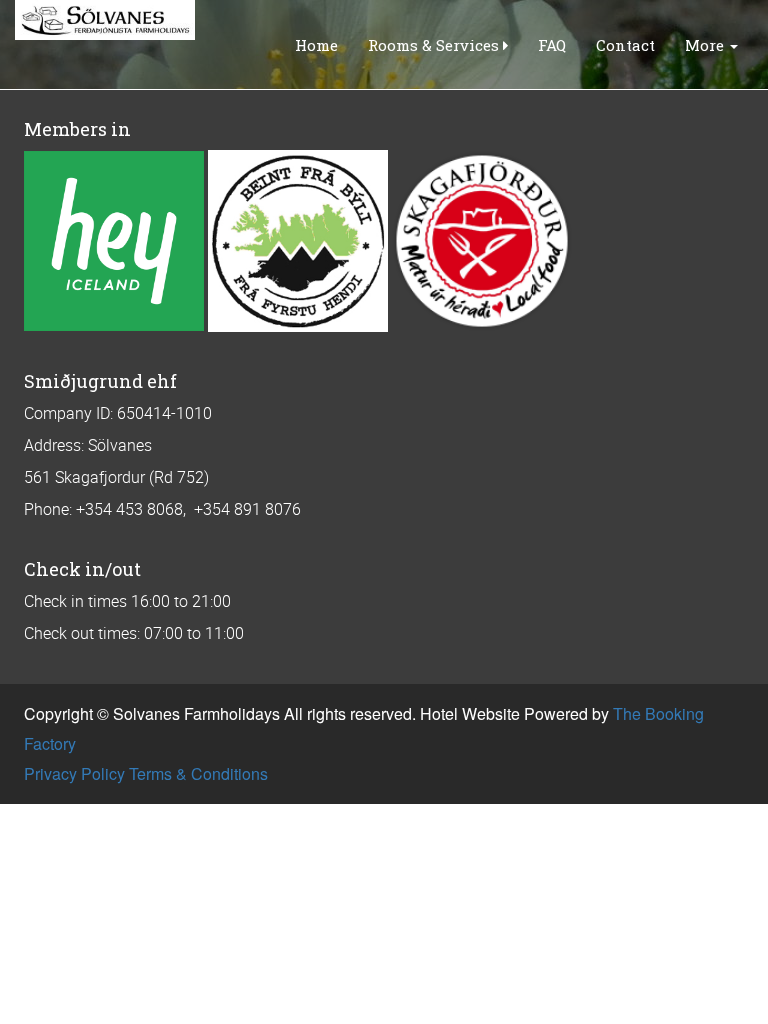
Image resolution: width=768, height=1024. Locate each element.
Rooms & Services (435, 45)
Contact (625, 45)
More (706, 45)
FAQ (552, 45)
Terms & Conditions (198, 773)
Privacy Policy (74, 773)
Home (316, 45)
